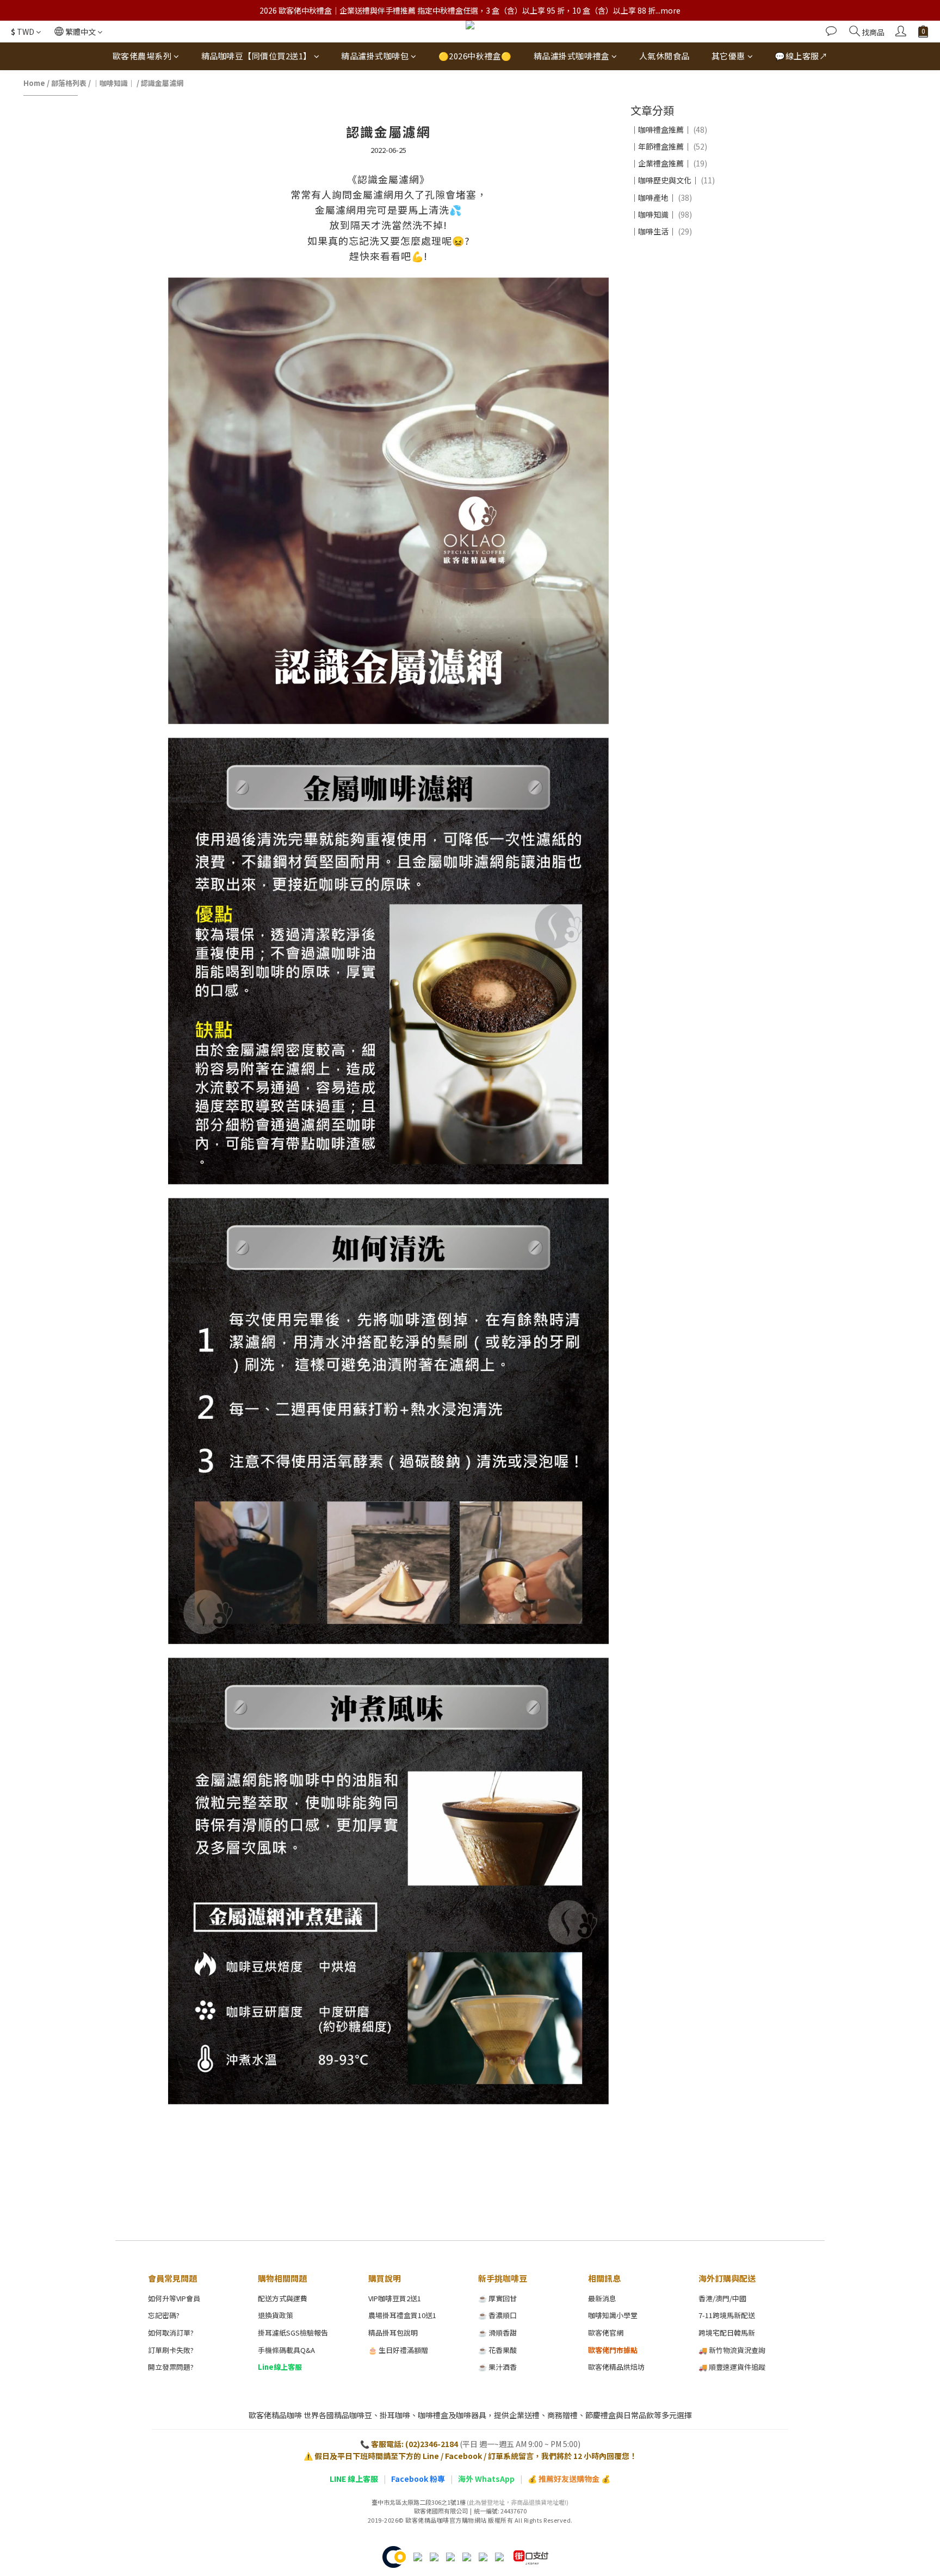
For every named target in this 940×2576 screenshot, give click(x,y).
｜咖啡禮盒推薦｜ (669, 129)
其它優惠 (728, 56)
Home (34, 83)
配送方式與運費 (283, 2298)
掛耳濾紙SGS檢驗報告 (293, 2333)
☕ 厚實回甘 (497, 2298)
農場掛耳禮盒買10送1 (402, 2315)
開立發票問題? (171, 2367)
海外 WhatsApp (486, 2479)
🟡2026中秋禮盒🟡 (475, 56)
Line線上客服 (280, 2367)
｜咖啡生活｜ (661, 231)
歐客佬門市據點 (613, 2350)
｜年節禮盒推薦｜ (669, 146)
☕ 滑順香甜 (497, 2333)
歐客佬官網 (606, 2333)
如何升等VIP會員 (174, 2298)
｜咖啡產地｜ (661, 197)
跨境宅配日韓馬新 (727, 2333)
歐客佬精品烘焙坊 (616, 2367)
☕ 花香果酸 (497, 2350)
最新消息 (602, 2298)
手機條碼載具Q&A (286, 2350)
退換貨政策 (276, 2315)
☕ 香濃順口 (497, 2315)
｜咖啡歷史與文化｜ (673, 180)
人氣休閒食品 (664, 56)
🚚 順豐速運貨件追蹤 (732, 2367)
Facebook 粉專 (418, 2479)
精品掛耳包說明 (393, 2333)
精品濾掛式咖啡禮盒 (572, 56)
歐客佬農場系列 (142, 56)
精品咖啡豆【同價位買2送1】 (256, 56)
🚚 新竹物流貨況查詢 (732, 2350)
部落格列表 (69, 83)
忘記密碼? (164, 2315)
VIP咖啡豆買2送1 (395, 2298)
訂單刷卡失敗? (171, 2350)
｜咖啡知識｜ (114, 83)
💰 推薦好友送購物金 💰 (569, 2479)
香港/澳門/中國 (722, 2298)
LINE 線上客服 (354, 2479)
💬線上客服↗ (801, 56)
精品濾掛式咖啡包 (375, 56)
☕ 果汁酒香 (497, 2367)
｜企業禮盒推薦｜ (669, 163)
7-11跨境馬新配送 (727, 2315)
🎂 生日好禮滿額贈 (398, 2350)
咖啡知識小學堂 (613, 2315)
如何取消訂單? (171, 2333)
